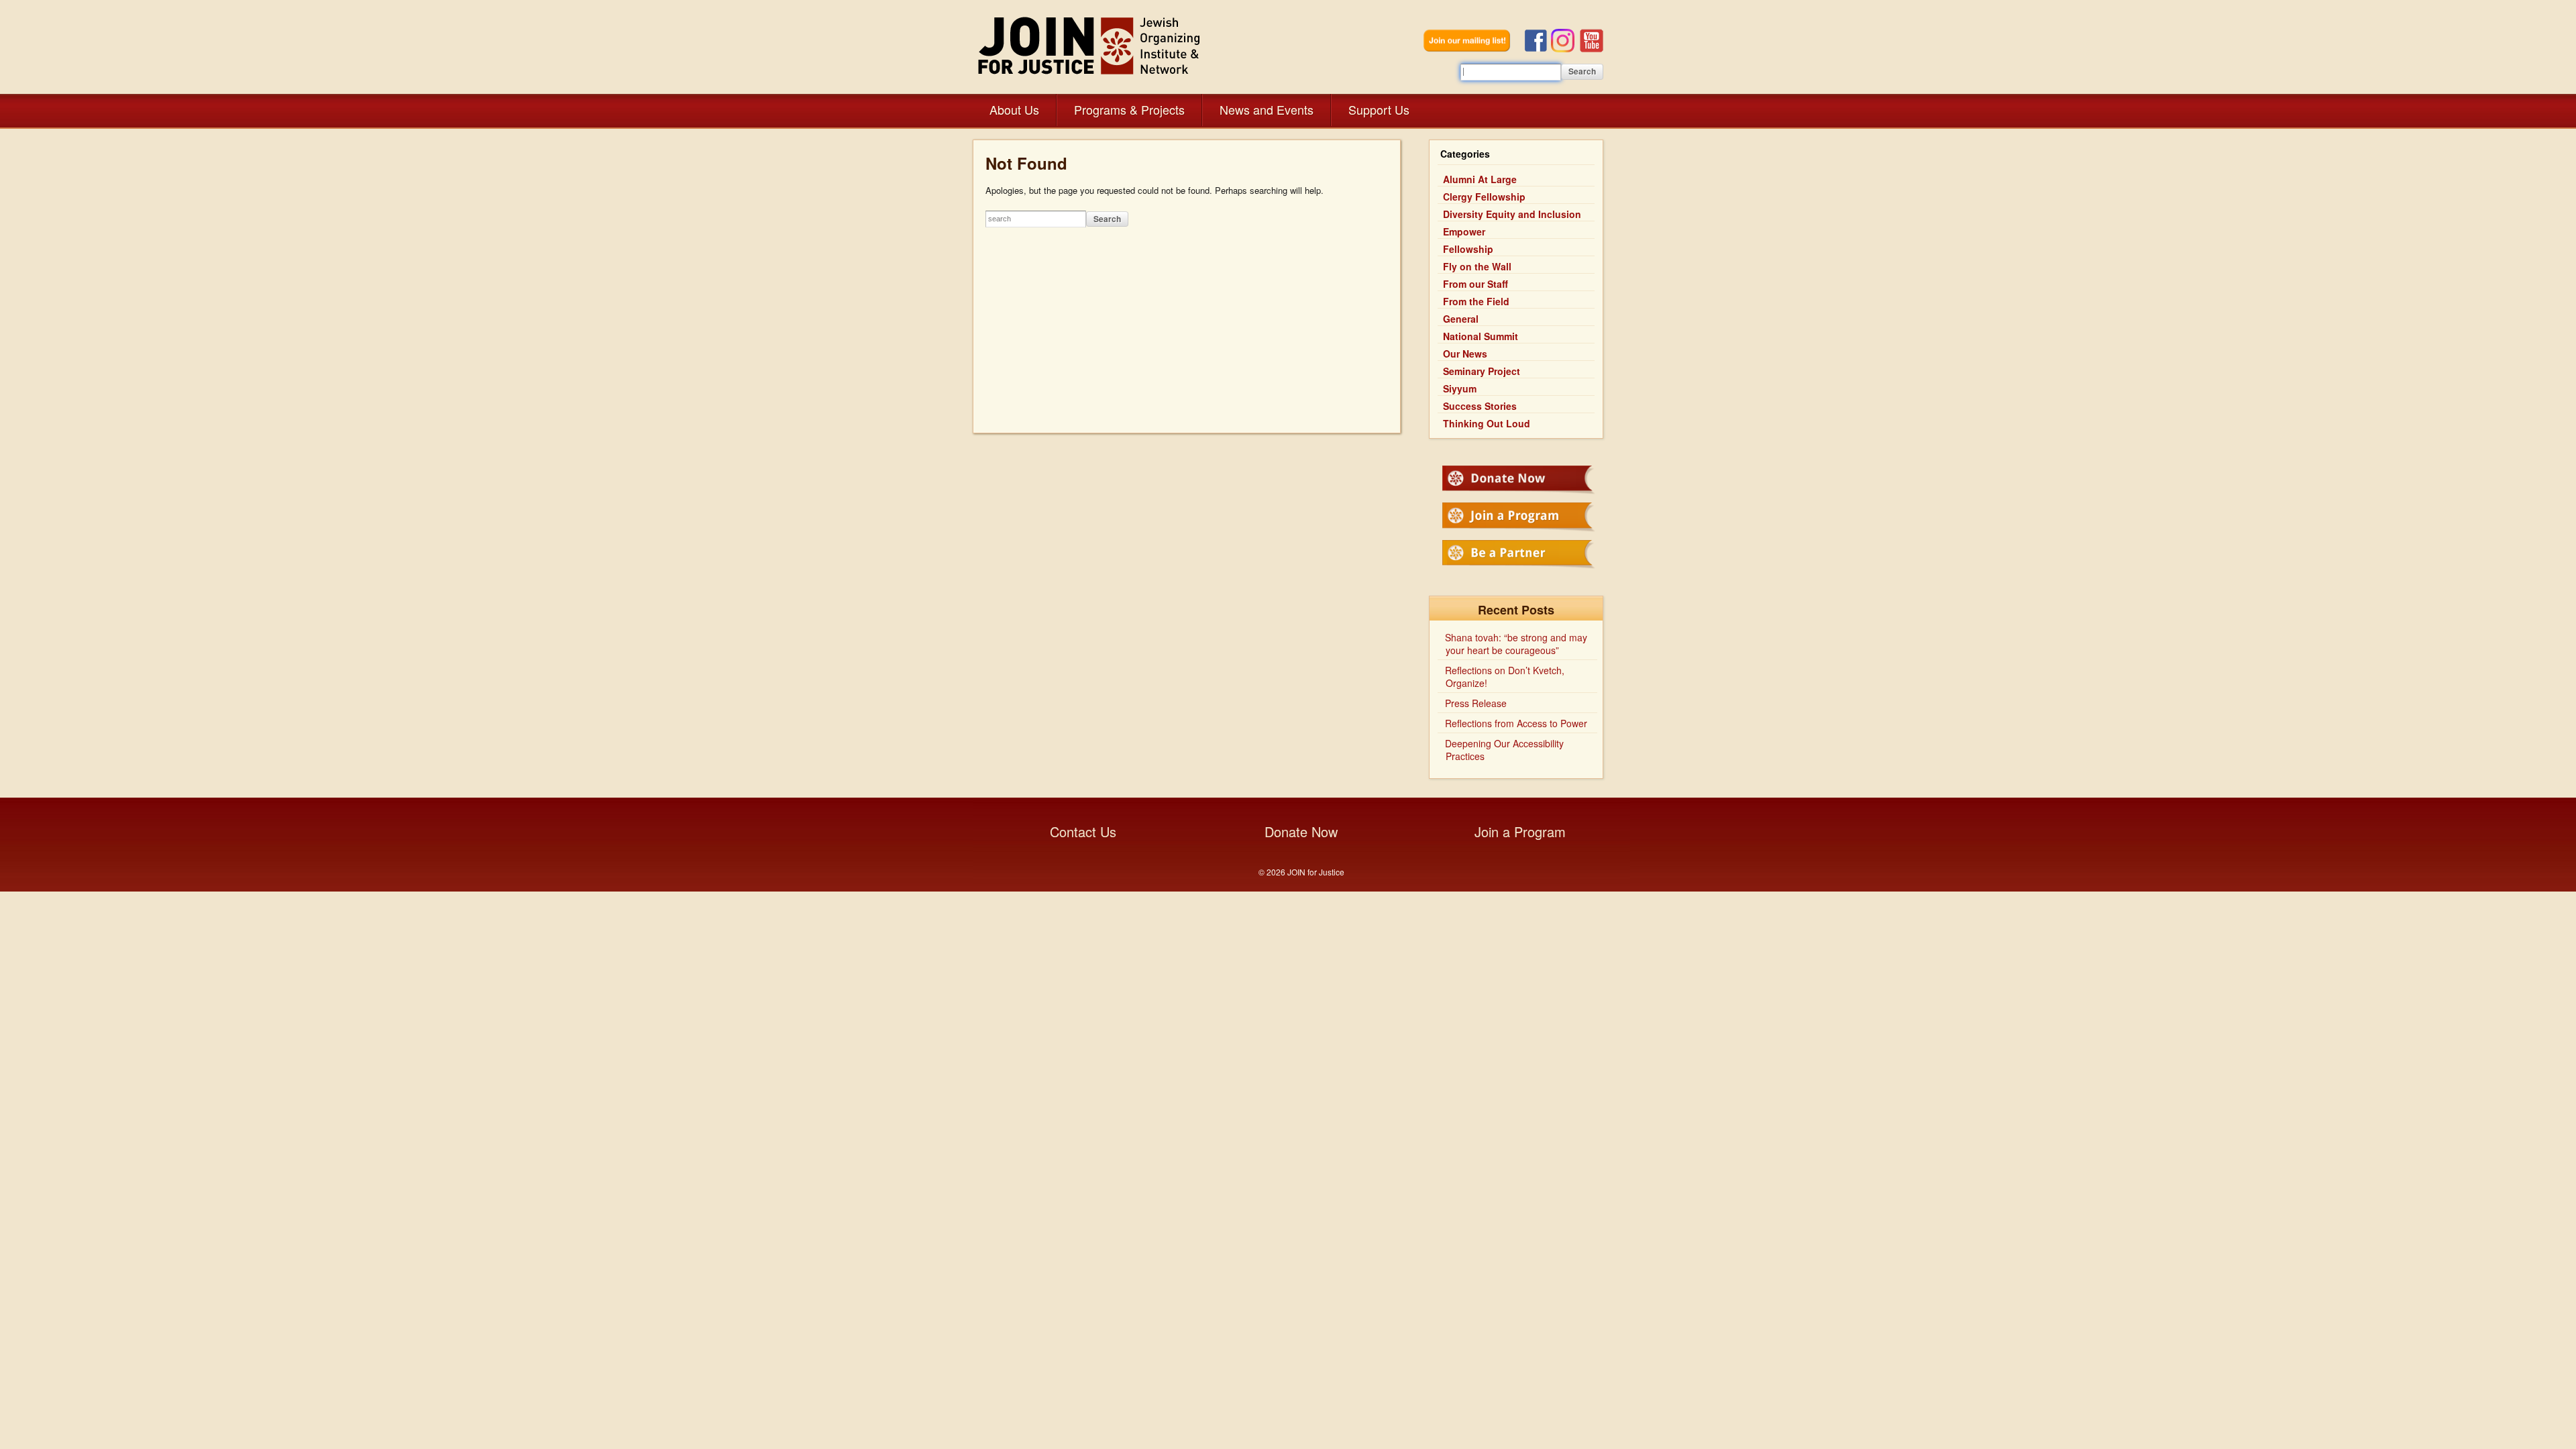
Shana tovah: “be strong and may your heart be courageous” (1516, 644)
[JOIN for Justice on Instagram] (1565, 49)
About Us (1014, 109)
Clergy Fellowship (1484, 197)
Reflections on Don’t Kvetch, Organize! (1505, 677)
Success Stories (1480, 406)
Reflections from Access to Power (1516, 723)
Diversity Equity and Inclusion (1512, 214)
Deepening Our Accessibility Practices (1504, 750)
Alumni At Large (1480, 179)
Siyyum (1460, 388)
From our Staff (1475, 284)
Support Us (1379, 109)
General (1461, 319)
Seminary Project (1482, 371)
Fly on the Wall (1477, 266)
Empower (1464, 231)
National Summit (1481, 336)
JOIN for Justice (1090, 45)
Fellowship (1468, 249)
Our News (1465, 354)
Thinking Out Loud (1487, 423)
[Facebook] (1538, 49)
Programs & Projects (1129, 109)
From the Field (1476, 301)
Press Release (1476, 703)
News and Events (1267, 109)
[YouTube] (1592, 49)
